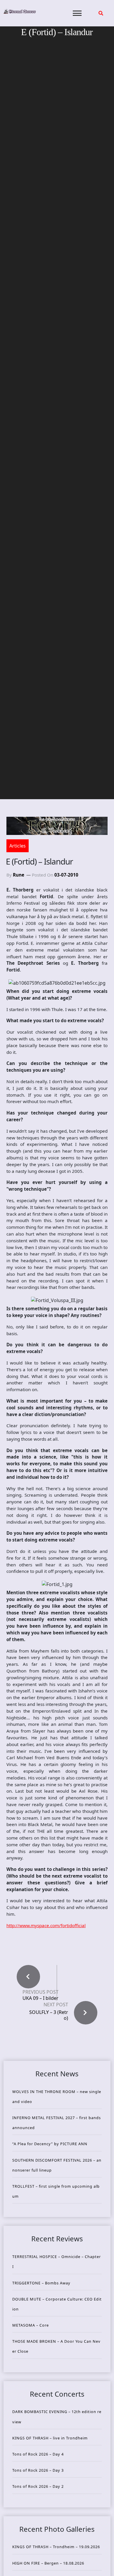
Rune (19, 875)
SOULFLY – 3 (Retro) (49, 2015)
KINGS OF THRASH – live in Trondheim (50, 2438)
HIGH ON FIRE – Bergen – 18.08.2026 (48, 2563)
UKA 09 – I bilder (40, 1998)
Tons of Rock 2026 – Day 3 (38, 2470)
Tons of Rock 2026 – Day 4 (38, 2454)
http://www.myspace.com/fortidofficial (46, 1925)
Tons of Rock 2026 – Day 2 (38, 2486)
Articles (18, 846)
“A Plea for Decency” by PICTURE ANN (50, 2144)
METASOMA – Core (31, 2325)
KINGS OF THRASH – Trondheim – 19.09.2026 (56, 2547)
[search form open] (101, 13)
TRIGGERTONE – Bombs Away (41, 2283)
